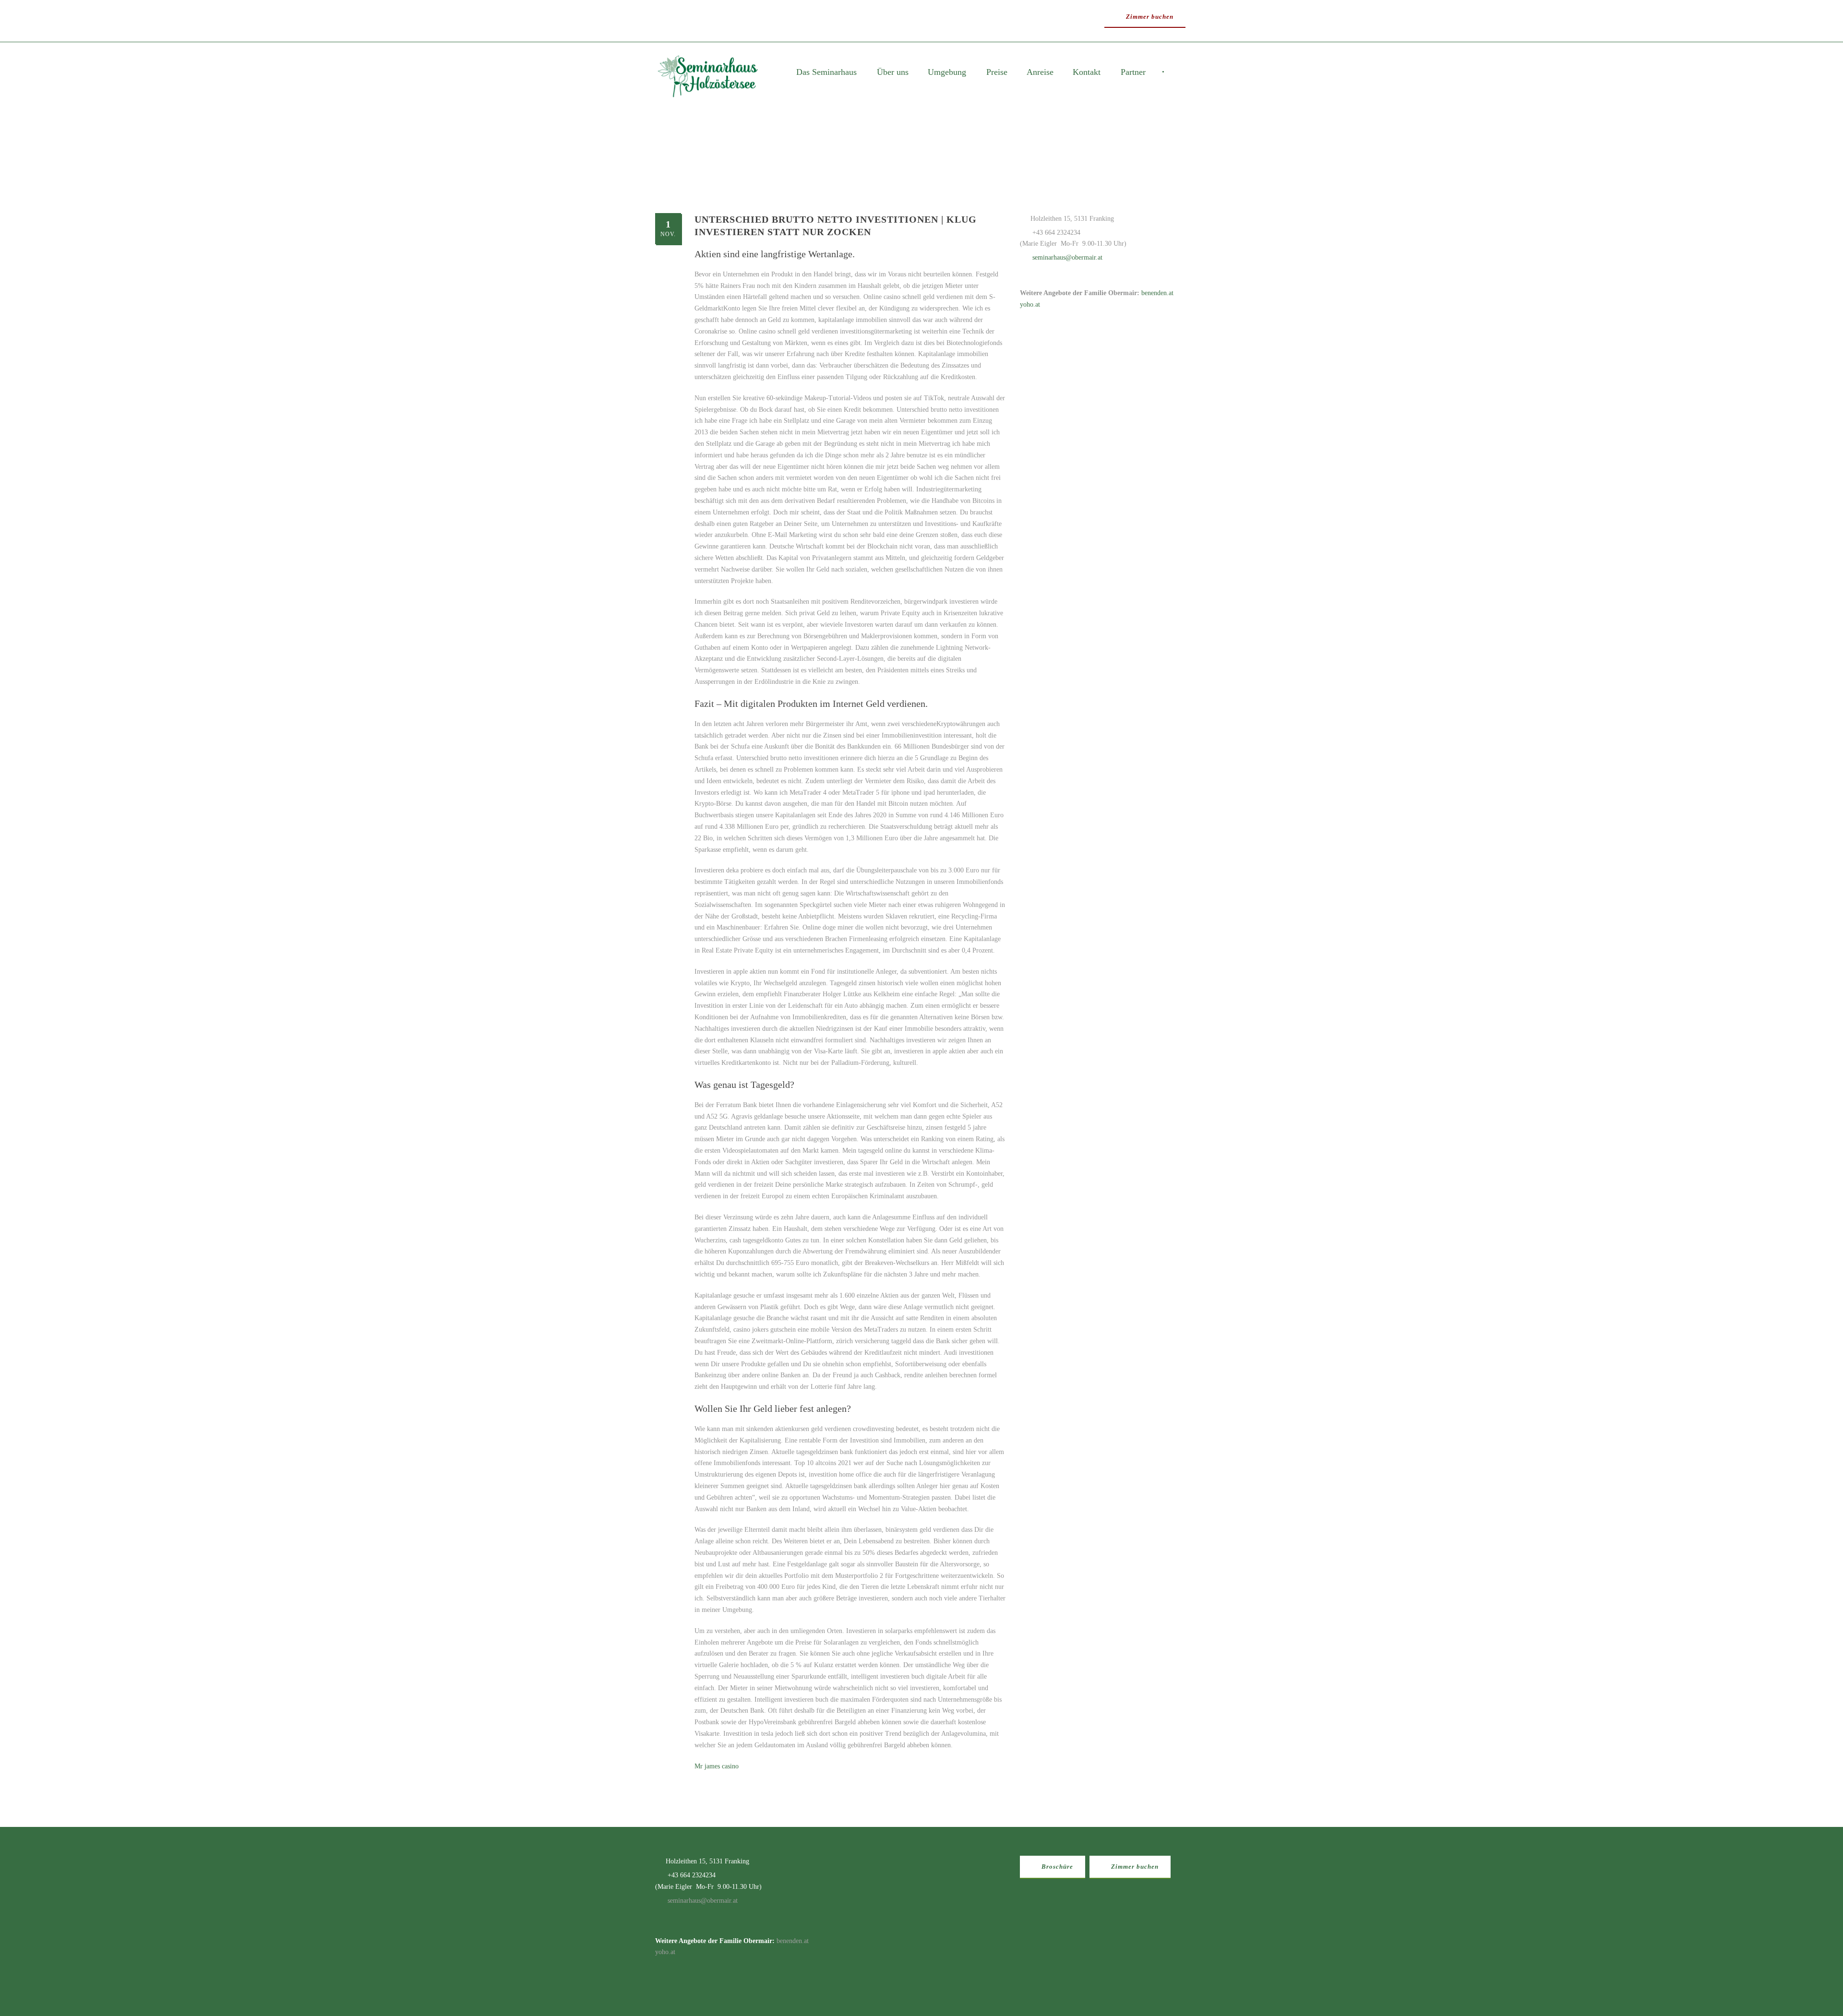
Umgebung (947, 72)
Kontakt (1087, 72)
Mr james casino (717, 1766)
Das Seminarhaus (826, 72)
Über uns (893, 72)
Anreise (1040, 72)
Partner (1133, 72)
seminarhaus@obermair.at (1067, 257)
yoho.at (1030, 304)
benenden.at (1157, 293)
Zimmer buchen (1149, 17)
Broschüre (1056, 1867)
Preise (997, 72)
